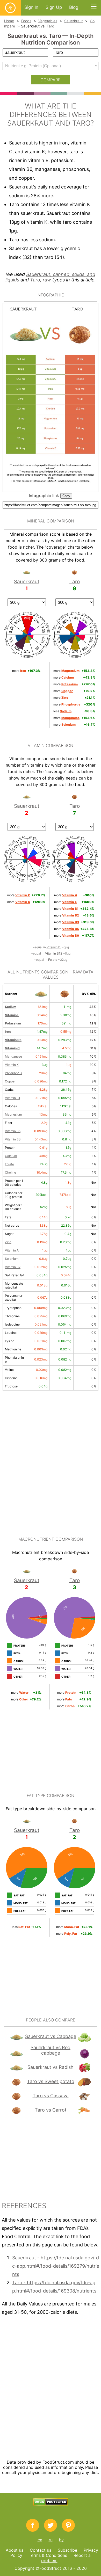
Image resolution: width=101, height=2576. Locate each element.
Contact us (41, 2550)
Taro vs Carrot (51, 2110)
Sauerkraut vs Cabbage (51, 2036)
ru (51, 2540)
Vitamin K (12, 1065)
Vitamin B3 (13, 1139)
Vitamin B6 (13, 1040)
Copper (10, 1081)
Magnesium (13, 1114)
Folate (53, 960)
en (40, 2540)
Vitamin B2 (13, 1267)
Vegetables (48, 21)
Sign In (31, 7)
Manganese (13, 1056)
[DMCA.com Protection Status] (51, 2504)
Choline (10, 1172)
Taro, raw (41, 280)
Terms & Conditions (48, 2555)
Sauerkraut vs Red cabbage (51, 2050)
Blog (74, 7)
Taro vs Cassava (51, 2096)
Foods (26, 21)
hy (61, 2540)
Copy (66, 496)
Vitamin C (12, 1048)
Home (9, 21)
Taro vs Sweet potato (51, 2081)
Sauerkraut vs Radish (51, 2067)
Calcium (11, 1156)
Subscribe (67, 2550)
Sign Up (54, 7)
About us (15, 2550)
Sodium (11, 1007)
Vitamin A (12, 1250)
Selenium (12, 1259)
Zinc (8, 1242)
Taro (50, 26)
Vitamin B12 (54, 953)
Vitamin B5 (13, 1131)
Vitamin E (12, 1015)
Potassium (13, 1023)
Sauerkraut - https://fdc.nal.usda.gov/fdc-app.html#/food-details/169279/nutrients (56, 2266)
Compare (51, 80)
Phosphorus (13, 1073)
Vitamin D (54, 947)
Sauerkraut (74, 21)
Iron (8, 1032)
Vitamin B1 (13, 1098)
